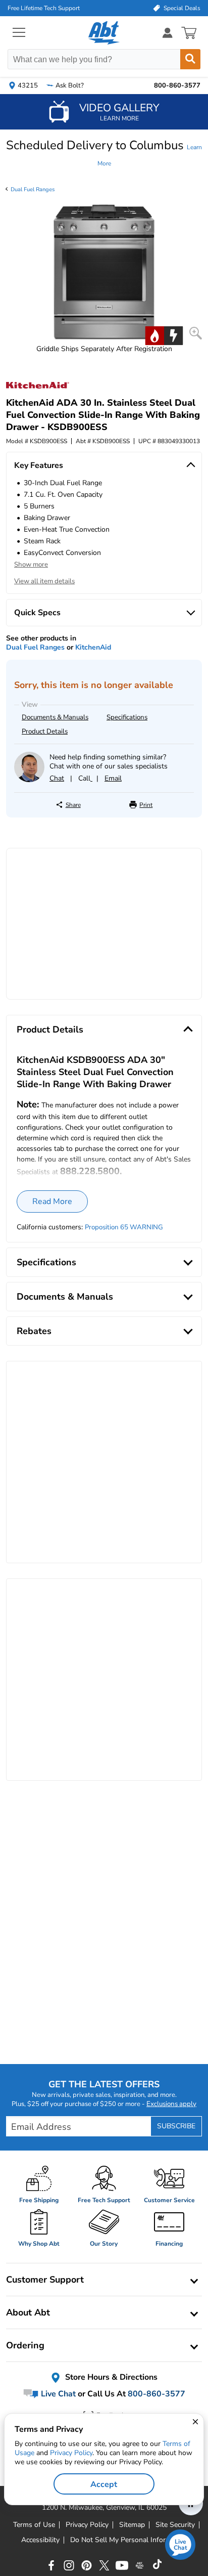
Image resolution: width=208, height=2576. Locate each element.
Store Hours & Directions (110, 2377)
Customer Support (45, 2280)
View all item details (44, 581)
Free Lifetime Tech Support (44, 8)
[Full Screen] (196, 333)
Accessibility (40, 2540)
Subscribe (176, 2126)
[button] (104, 153)
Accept (104, 2484)
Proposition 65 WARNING (124, 1227)
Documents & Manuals (55, 717)
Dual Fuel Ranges (33, 189)
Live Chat (57, 2394)
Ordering (25, 2345)
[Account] (168, 33)
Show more (31, 565)
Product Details (45, 732)
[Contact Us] (29, 780)
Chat (57, 778)
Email (113, 778)
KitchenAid (93, 647)
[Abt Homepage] (104, 33)
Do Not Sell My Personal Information (129, 2540)
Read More (52, 1201)
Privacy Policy (71, 2453)
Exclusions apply (171, 2104)
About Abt (28, 2312)
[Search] (190, 59)
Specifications (127, 717)
